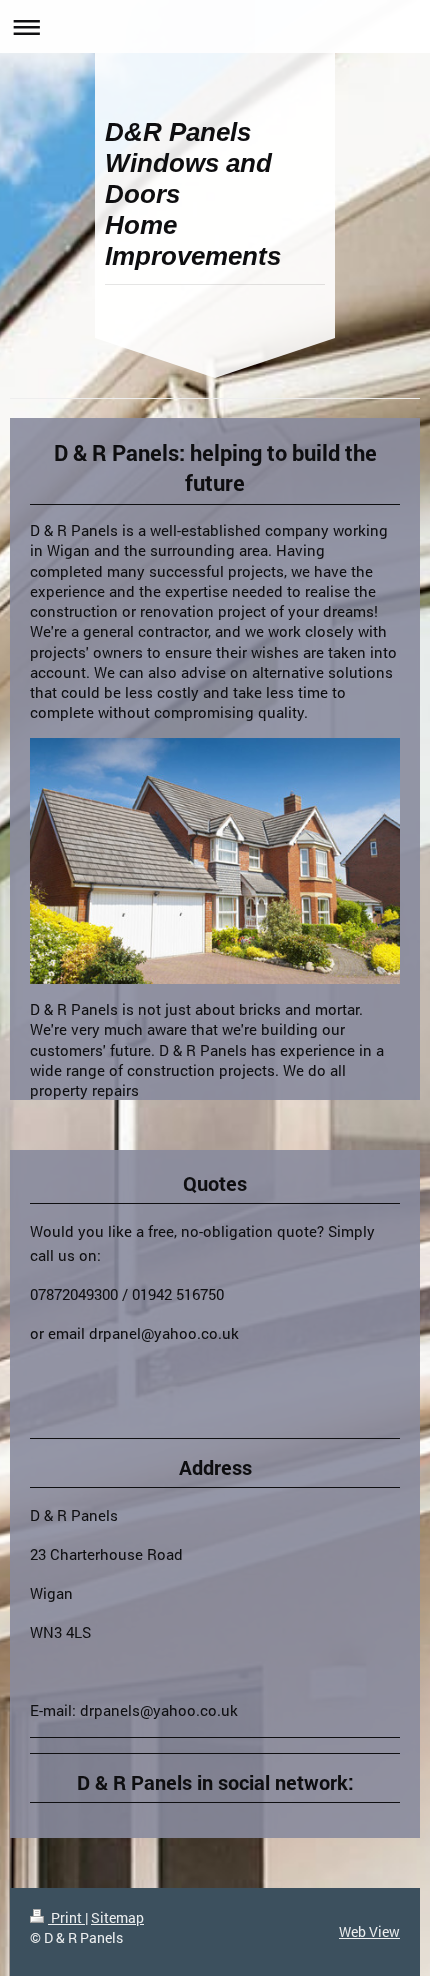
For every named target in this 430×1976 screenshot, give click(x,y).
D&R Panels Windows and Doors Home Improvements (193, 194)
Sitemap (117, 1917)
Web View (369, 1931)
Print (66, 1917)
